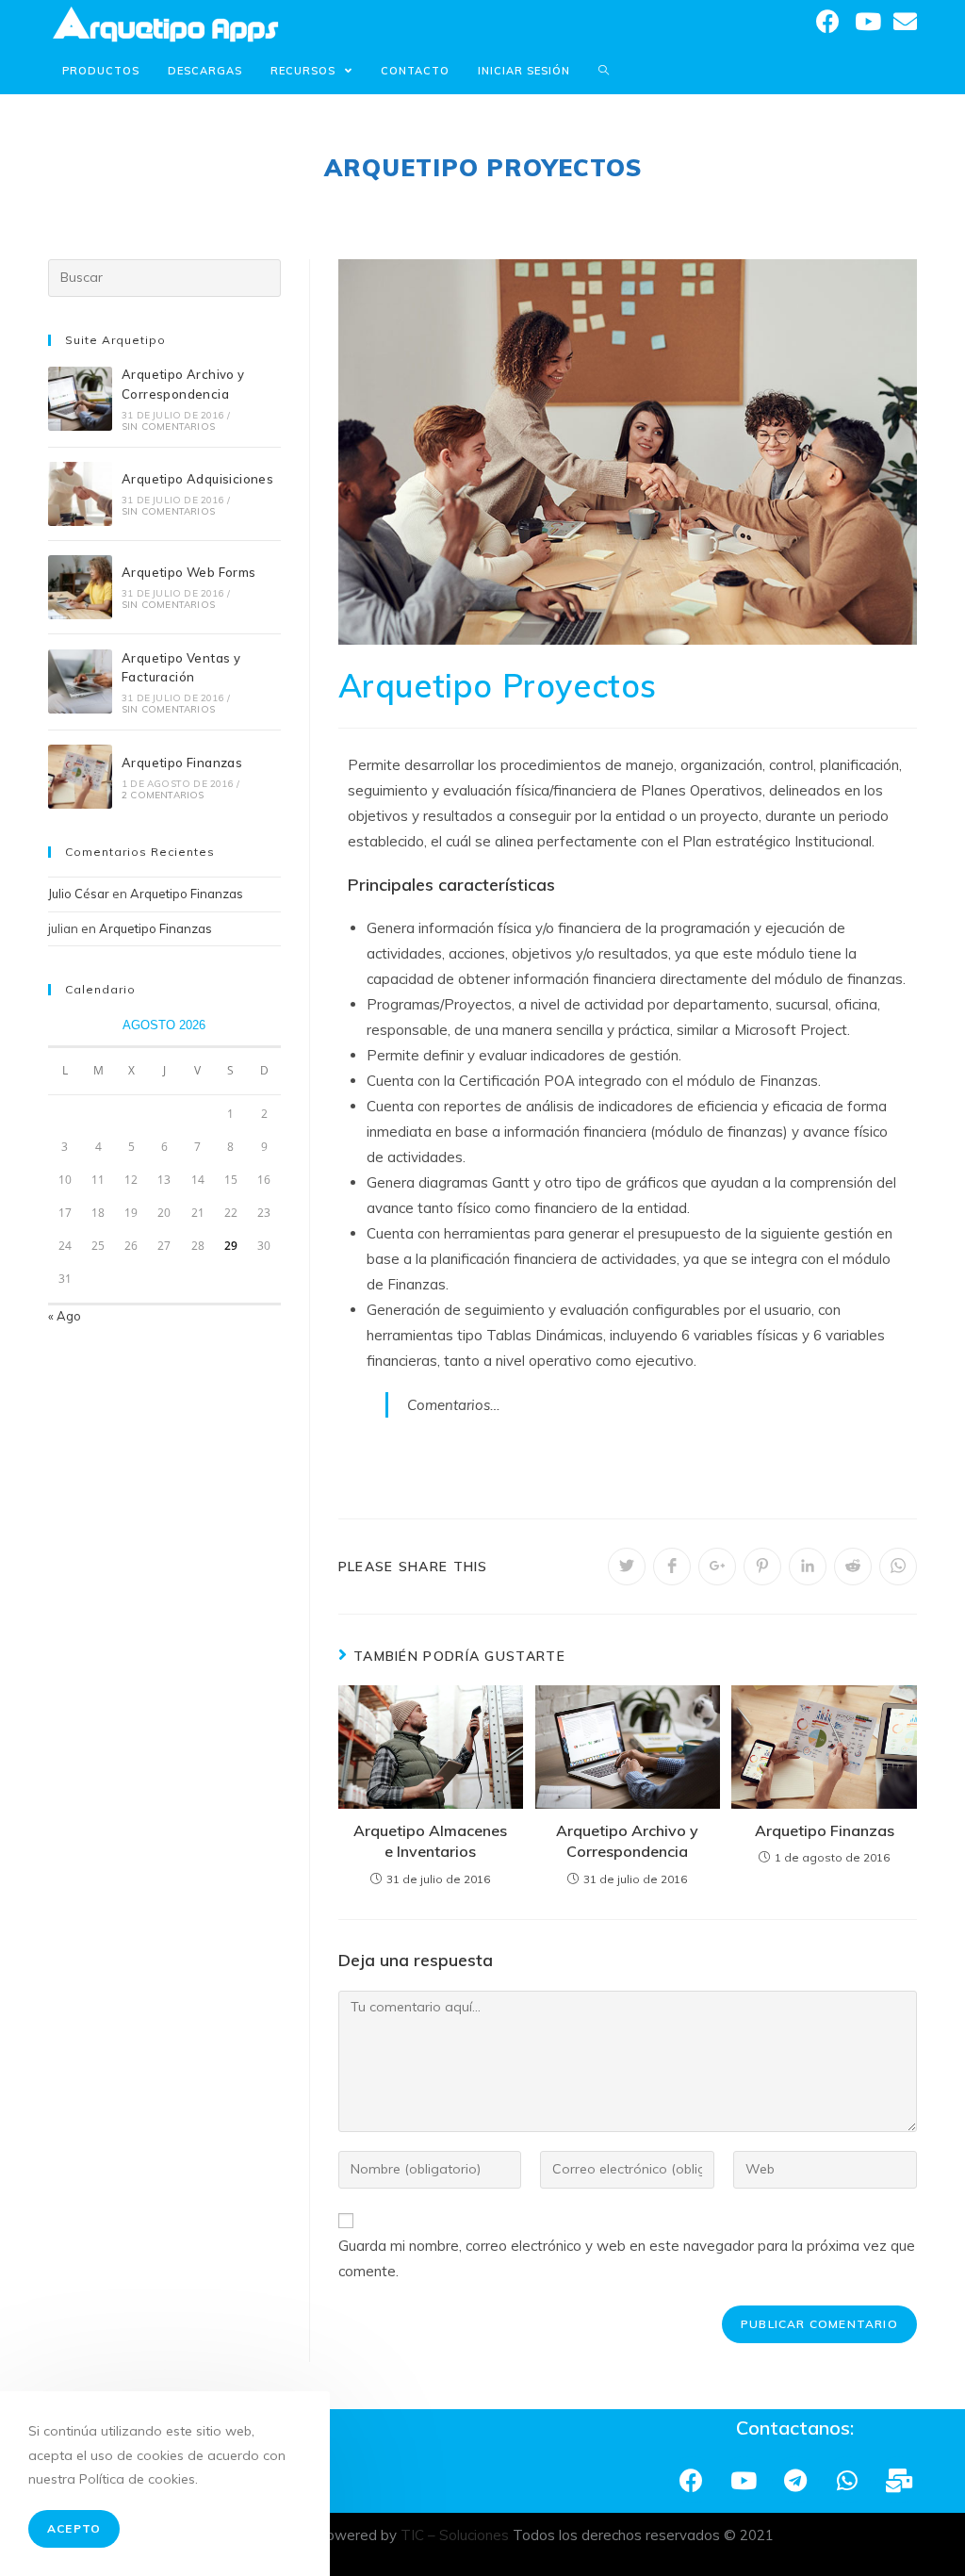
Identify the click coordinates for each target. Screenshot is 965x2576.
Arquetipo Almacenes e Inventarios (430, 1841)
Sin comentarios (168, 427)
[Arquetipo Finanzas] (80, 777)
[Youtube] (744, 2480)
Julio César (79, 894)
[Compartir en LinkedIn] (808, 1567)
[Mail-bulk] (899, 2480)
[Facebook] (692, 2480)
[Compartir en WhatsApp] (898, 1567)
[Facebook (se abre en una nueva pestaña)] (828, 21)
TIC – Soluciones (455, 2535)
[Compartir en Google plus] (717, 1567)
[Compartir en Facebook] (672, 1567)
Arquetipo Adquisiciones (197, 479)
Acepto (74, 2528)
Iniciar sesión (524, 71)
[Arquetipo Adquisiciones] (80, 494)
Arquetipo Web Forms (189, 572)
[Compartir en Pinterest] (762, 1567)
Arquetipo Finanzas (825, 1830)
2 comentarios (163, 795)
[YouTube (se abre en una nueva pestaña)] (867, 21)
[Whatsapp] (847, 2480)
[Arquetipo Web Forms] (80, 587)
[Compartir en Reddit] (853, 1567)
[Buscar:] (164, 276)
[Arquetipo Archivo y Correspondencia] (80, 399)
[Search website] (604, 71)
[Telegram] (795, 2480)
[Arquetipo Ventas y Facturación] (80, 681)
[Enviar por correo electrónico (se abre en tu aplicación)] (905, 21)
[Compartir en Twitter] (627, 1567)
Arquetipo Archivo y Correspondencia (627, 1841)
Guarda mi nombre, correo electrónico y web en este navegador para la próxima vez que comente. (627, 2258)
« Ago (65, 1316)
